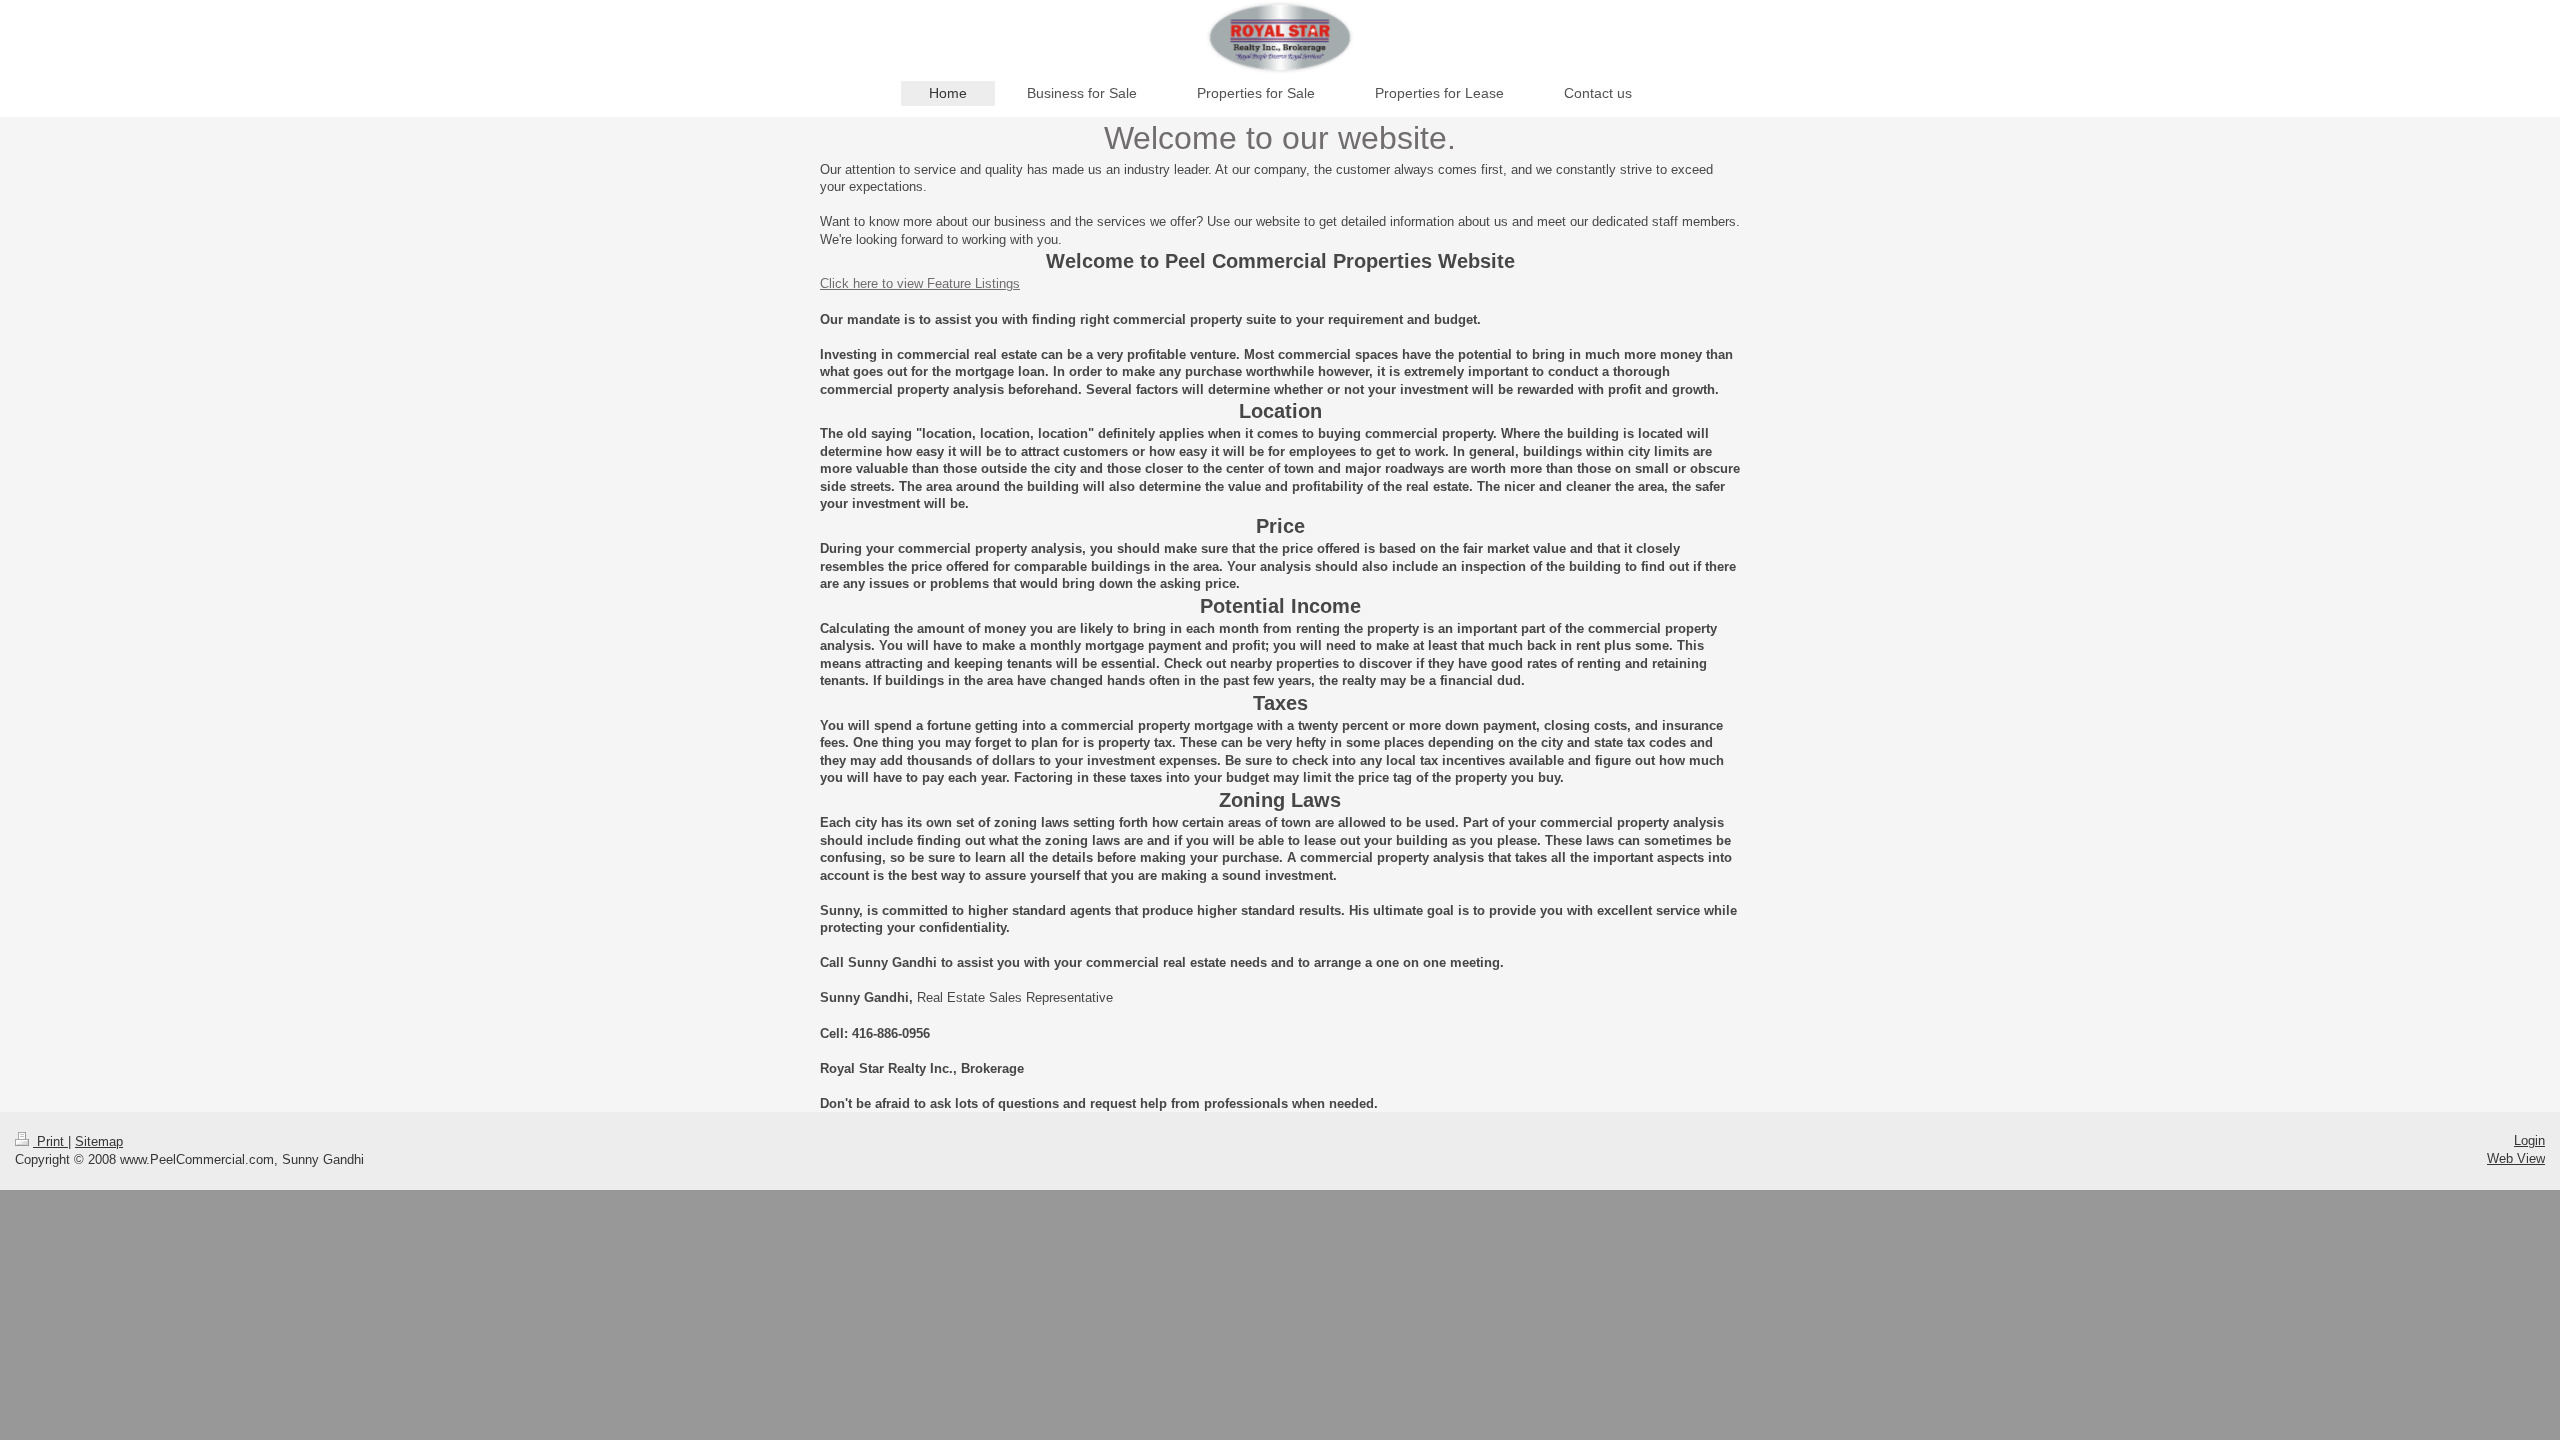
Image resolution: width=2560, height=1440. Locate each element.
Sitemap (99, 1141)
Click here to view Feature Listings (920, 283)
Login (2529, 1140)
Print (50, 1141)
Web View (2516, 1158)
